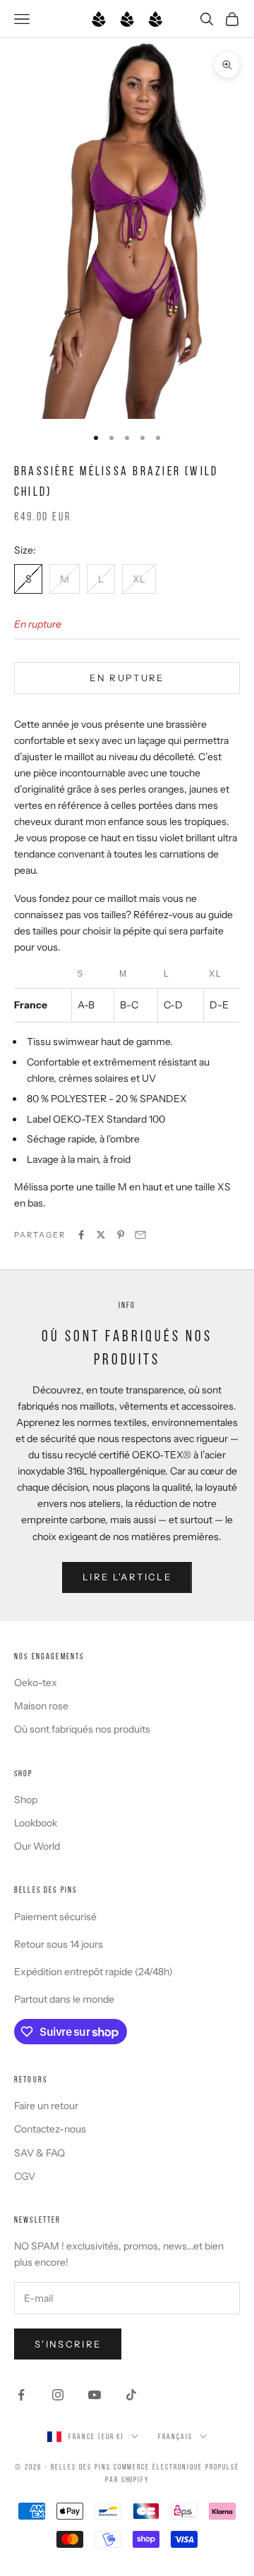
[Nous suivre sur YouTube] (95, 2395)
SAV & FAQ (40, 2153)
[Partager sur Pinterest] (121, 1235)
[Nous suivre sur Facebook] (21, 2395)
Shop (26, 1800)
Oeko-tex (36, 1683)
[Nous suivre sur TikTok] (131, 2395)
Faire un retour (46, 2106)
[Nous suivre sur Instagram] (58, 2395)
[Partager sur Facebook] (81, 1235)
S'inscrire (68, 2344)
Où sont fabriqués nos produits (82, 1729)
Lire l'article (127, 1577)
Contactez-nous (50, 2129)
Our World (37, 1846)
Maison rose (41, 1706)
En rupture (127, 678)
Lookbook (36, 1823)
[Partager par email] (140, 1235)
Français (175, 2436)
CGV (25, 2176)
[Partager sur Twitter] (101, 1235)
